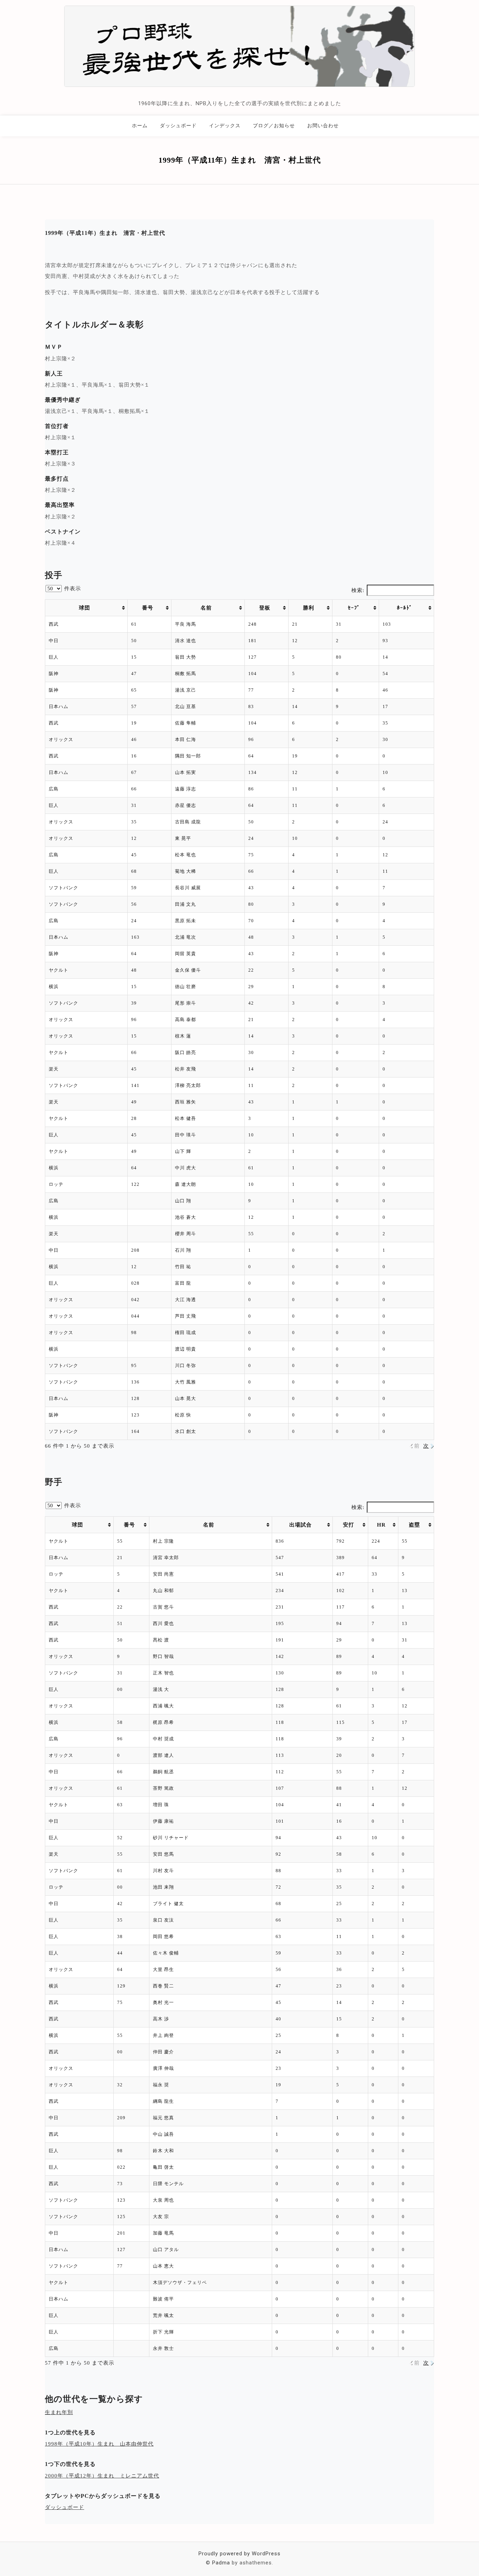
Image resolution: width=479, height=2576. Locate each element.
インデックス (225, 125)
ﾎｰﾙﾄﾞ (405, 608)
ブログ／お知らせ (274, 125)
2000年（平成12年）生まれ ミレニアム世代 (102, 2476)
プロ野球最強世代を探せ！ (239, 93)
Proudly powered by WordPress (239, 2554)
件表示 (72, 589)
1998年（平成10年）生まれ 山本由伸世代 (99, 2444)
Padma (221, 2563)
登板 (265, 608)
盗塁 (414, 1525)
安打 (349, 1525)
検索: (358, 590)
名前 (206, 608)
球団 (85, 608)
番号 (148, 608)
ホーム (140, 125)
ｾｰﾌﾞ (354, 608)
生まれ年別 (59, 2412)
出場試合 (301, 1525)
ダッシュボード (178, 125)
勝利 (309, 608)
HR (381, 1525)
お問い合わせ (323, 125)
